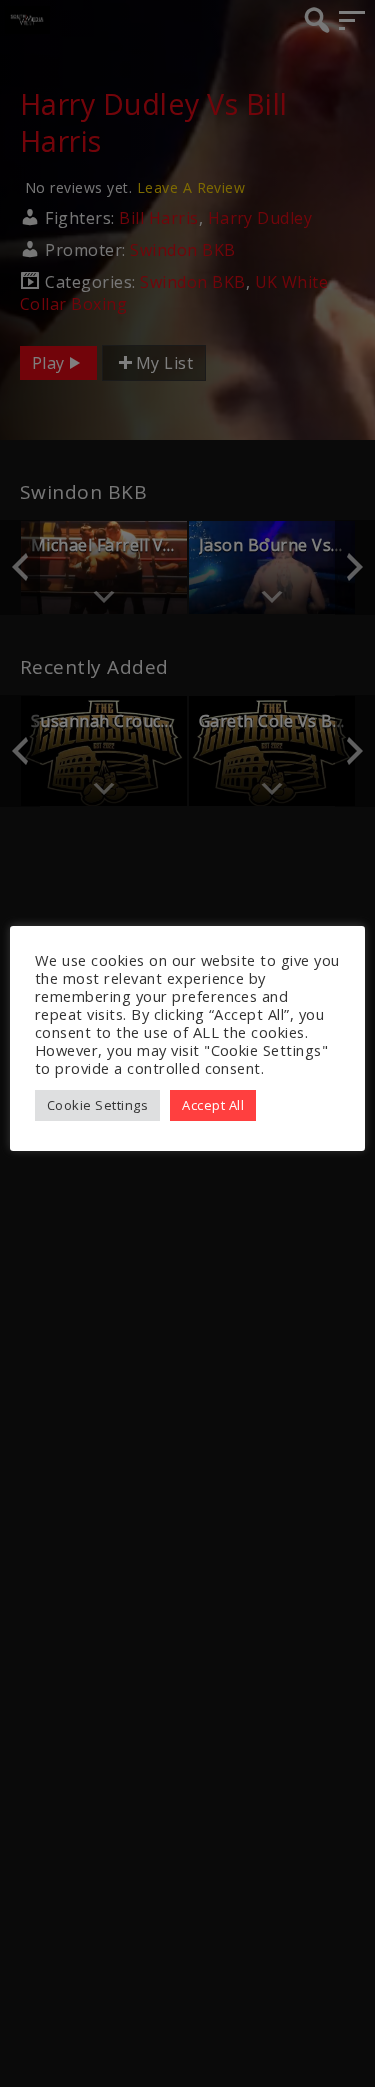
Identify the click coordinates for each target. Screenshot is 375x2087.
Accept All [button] (213, 1105)
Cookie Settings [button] (97, 1105)
